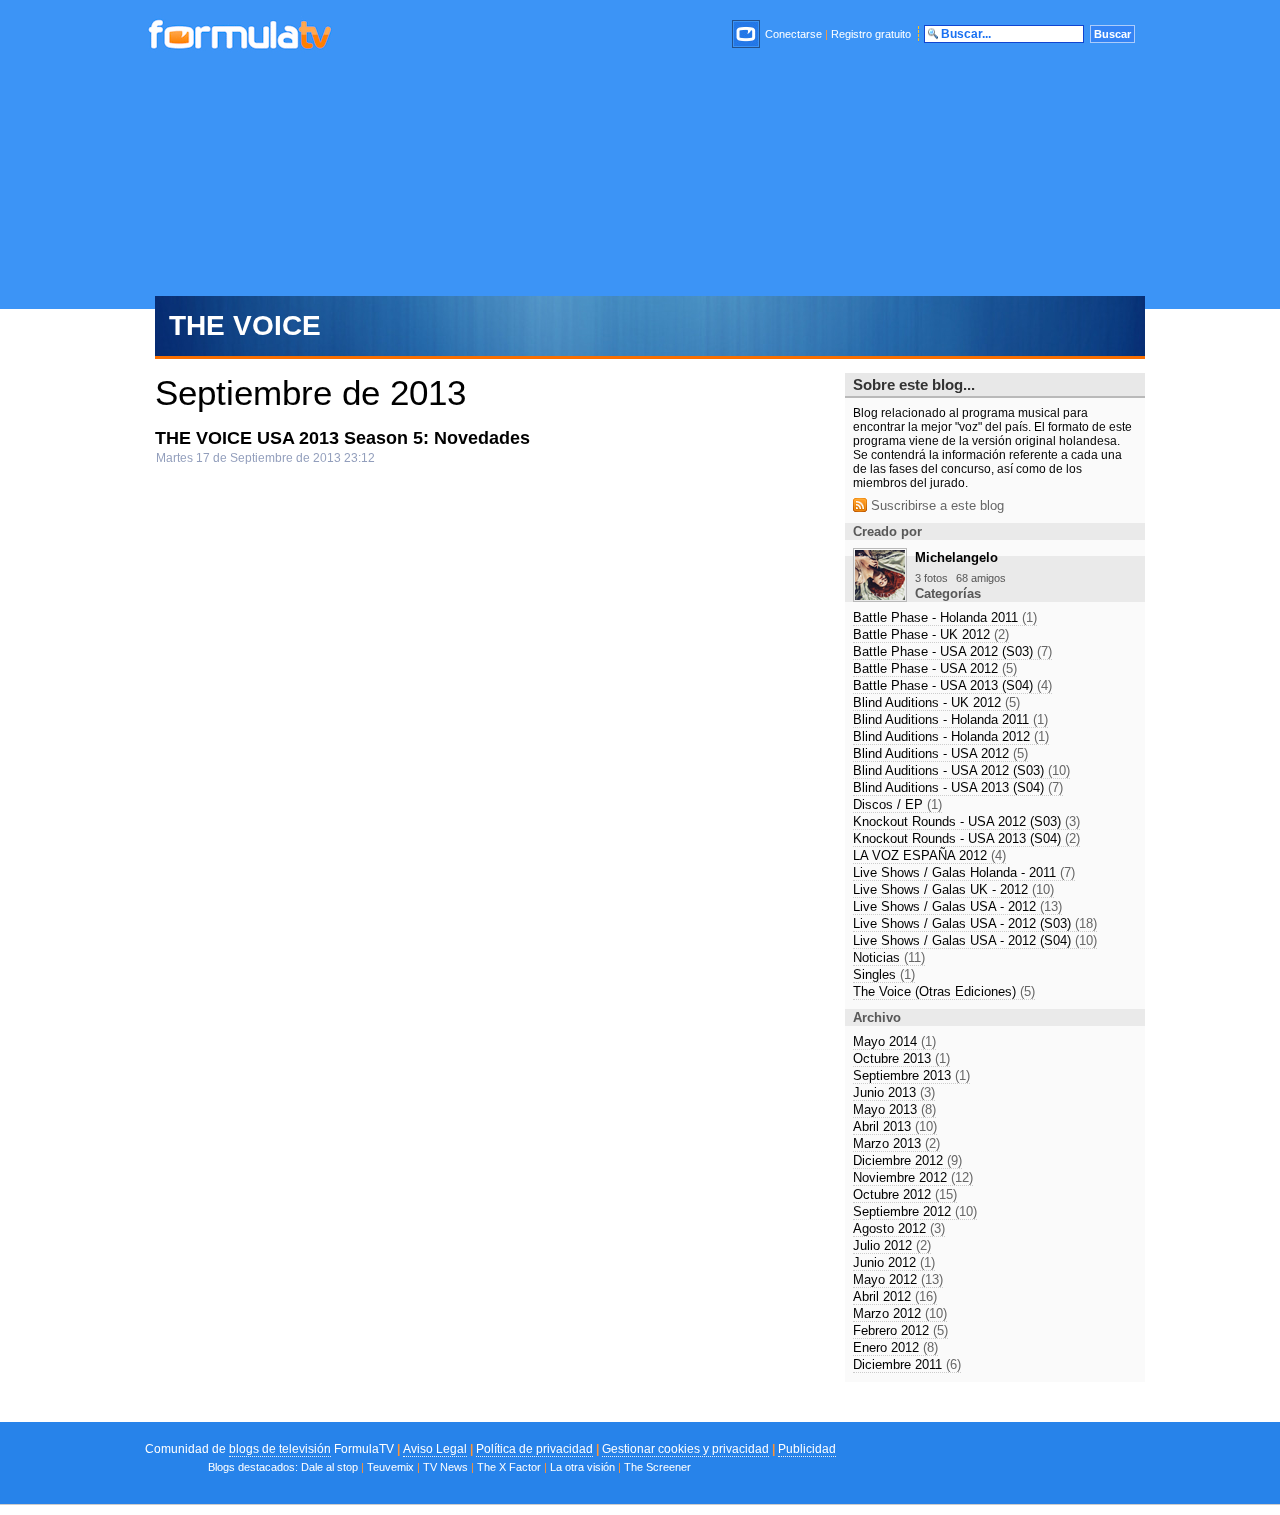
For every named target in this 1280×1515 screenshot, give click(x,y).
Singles (884, 974)
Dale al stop (329, 1467)
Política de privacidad (534, 1449)
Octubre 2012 (905, 1194)
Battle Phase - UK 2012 (931, 634)
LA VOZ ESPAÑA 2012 (929, 855)
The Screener (657, 1467)
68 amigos (981, 578)
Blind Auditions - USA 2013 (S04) (958, 787)
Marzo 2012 (900, 1313)
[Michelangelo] (880, 596)
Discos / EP (897, 804)
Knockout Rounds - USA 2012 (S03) (966, 821)
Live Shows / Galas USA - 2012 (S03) (975, 923)
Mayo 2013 (894, 1109)
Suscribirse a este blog (935, 505)
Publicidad (807, 1449)
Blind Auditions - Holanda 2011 (950, 719)
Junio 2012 (894, 1262)
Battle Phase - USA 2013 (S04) (952, 685)
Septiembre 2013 (911, 1075)
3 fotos (931, 578)
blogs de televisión (280, 1449)
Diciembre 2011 (907, 1364)
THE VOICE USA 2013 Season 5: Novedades (342, 438)
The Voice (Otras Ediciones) (944, 991)
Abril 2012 (895, 1296)
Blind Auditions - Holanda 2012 (951, 736)
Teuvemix (390, 1467)
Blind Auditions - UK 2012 (936, 702)
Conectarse (793, 34)
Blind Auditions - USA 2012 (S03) (961, 770)
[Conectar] (747, 34)
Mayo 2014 (894, 1041)
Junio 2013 (894, 1092)
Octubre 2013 (901, 1058)
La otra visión (582, 1467)
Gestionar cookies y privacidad (685, 1449)
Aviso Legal (435, 1449)
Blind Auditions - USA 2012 (940, 753)
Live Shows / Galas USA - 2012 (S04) (975, 940)
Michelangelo (956, 557)
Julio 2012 (892, 1245)
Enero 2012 (895, 1347)
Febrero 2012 (900, 1330)
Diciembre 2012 (907, 1160)
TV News (445, 1467)
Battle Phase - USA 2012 (935, 668)
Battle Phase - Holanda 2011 (945, 617)
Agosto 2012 (899, 1228)
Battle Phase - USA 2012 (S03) (952, 651)
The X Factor (509, 1467)
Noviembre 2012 (913, 1177)
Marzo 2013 (896, 1143)
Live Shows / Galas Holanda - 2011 (964, 872)
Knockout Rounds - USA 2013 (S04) (966, 838)
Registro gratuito (871, 34)
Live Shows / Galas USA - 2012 (957, 906)
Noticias (889, 957)
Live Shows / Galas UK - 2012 (953, 889)
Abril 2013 (895, 1126)
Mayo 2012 (898, 1279)
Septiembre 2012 (915, 1211)
